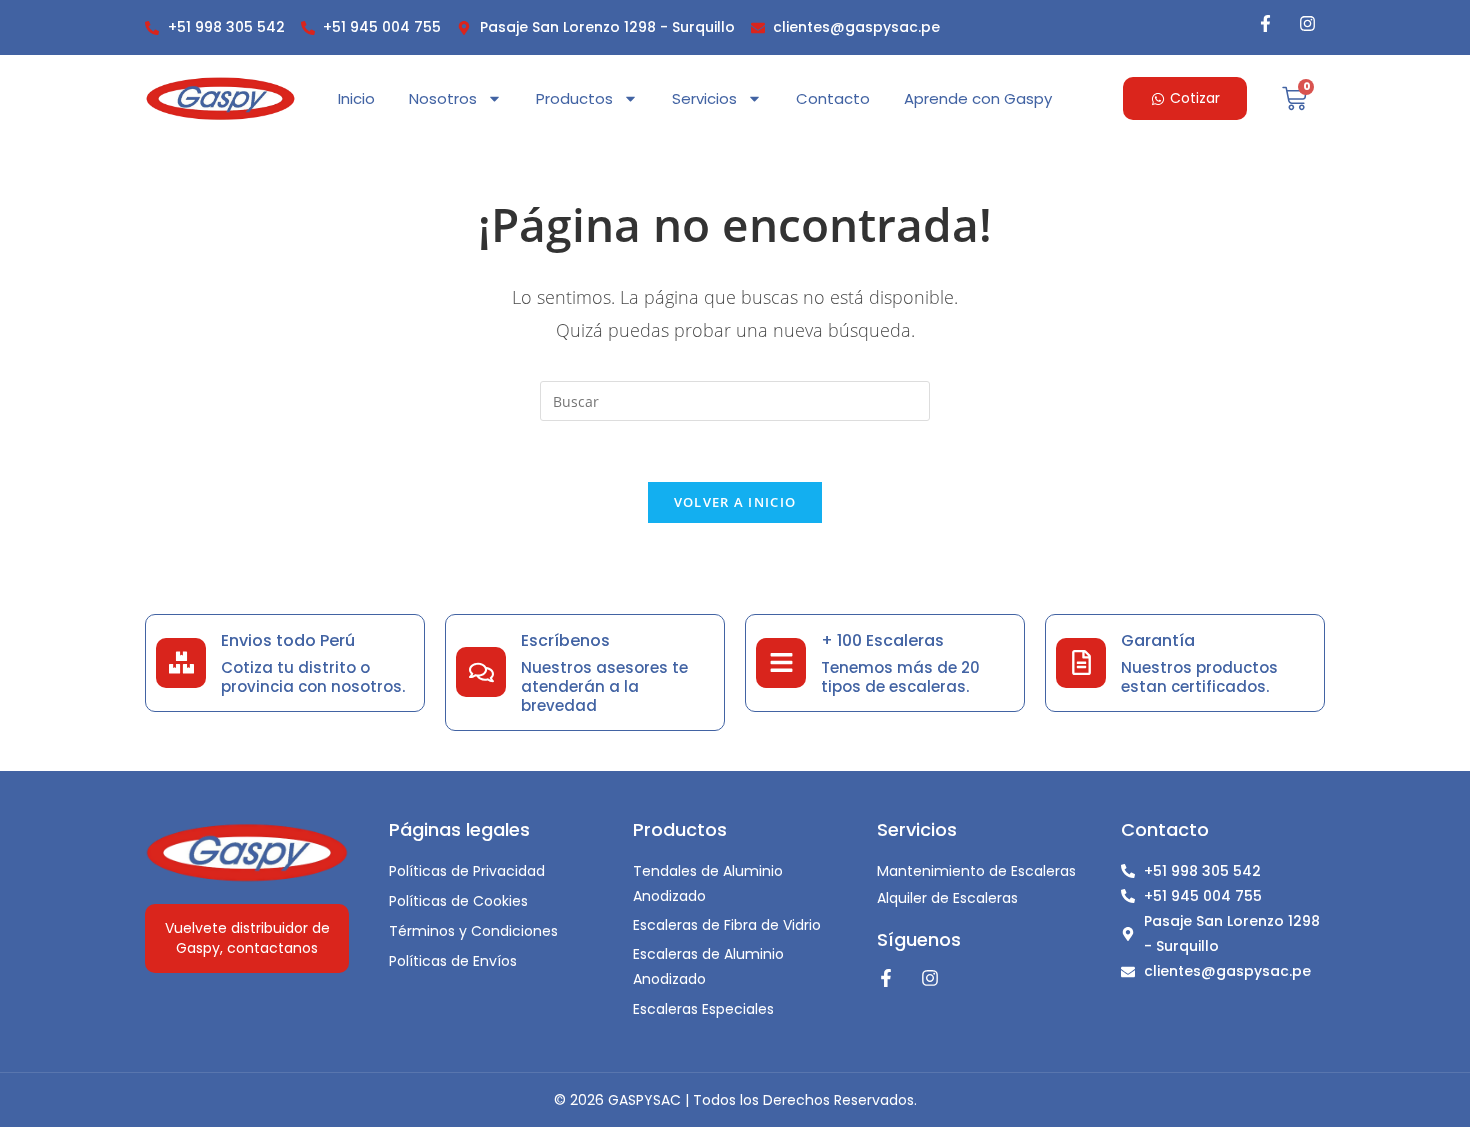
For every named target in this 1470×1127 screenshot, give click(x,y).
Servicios (704, 98)
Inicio (356, 98)
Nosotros (443, 98)
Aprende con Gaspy (978, 98)
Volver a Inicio (735, 502)
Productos (574, 98)
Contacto (833, 98)
